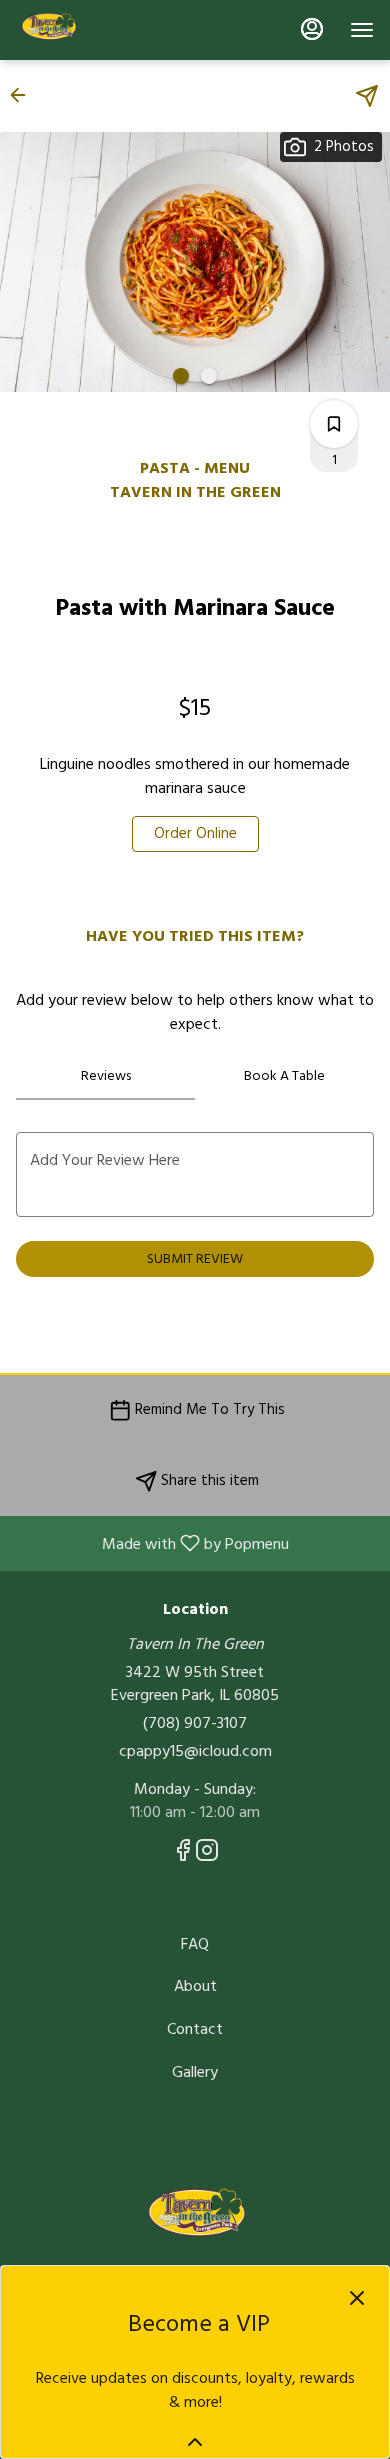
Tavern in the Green (195, 2219)
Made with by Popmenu (152, 1542)
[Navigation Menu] (362, 30)
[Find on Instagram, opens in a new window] (207, 1855)
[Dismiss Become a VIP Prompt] (357, 2298)
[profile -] (312, 29)
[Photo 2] (209, 376)
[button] (24, 95)
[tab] (105, 1076)
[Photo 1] (181, 376)
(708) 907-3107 (195, 1723)
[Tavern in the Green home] (106, 30)
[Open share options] (367, 96)
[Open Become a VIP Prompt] (195, 2442)
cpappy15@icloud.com (195, 1751)
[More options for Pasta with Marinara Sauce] (334, 424)
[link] (195, 834)
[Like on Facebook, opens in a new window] (183, 1855)
